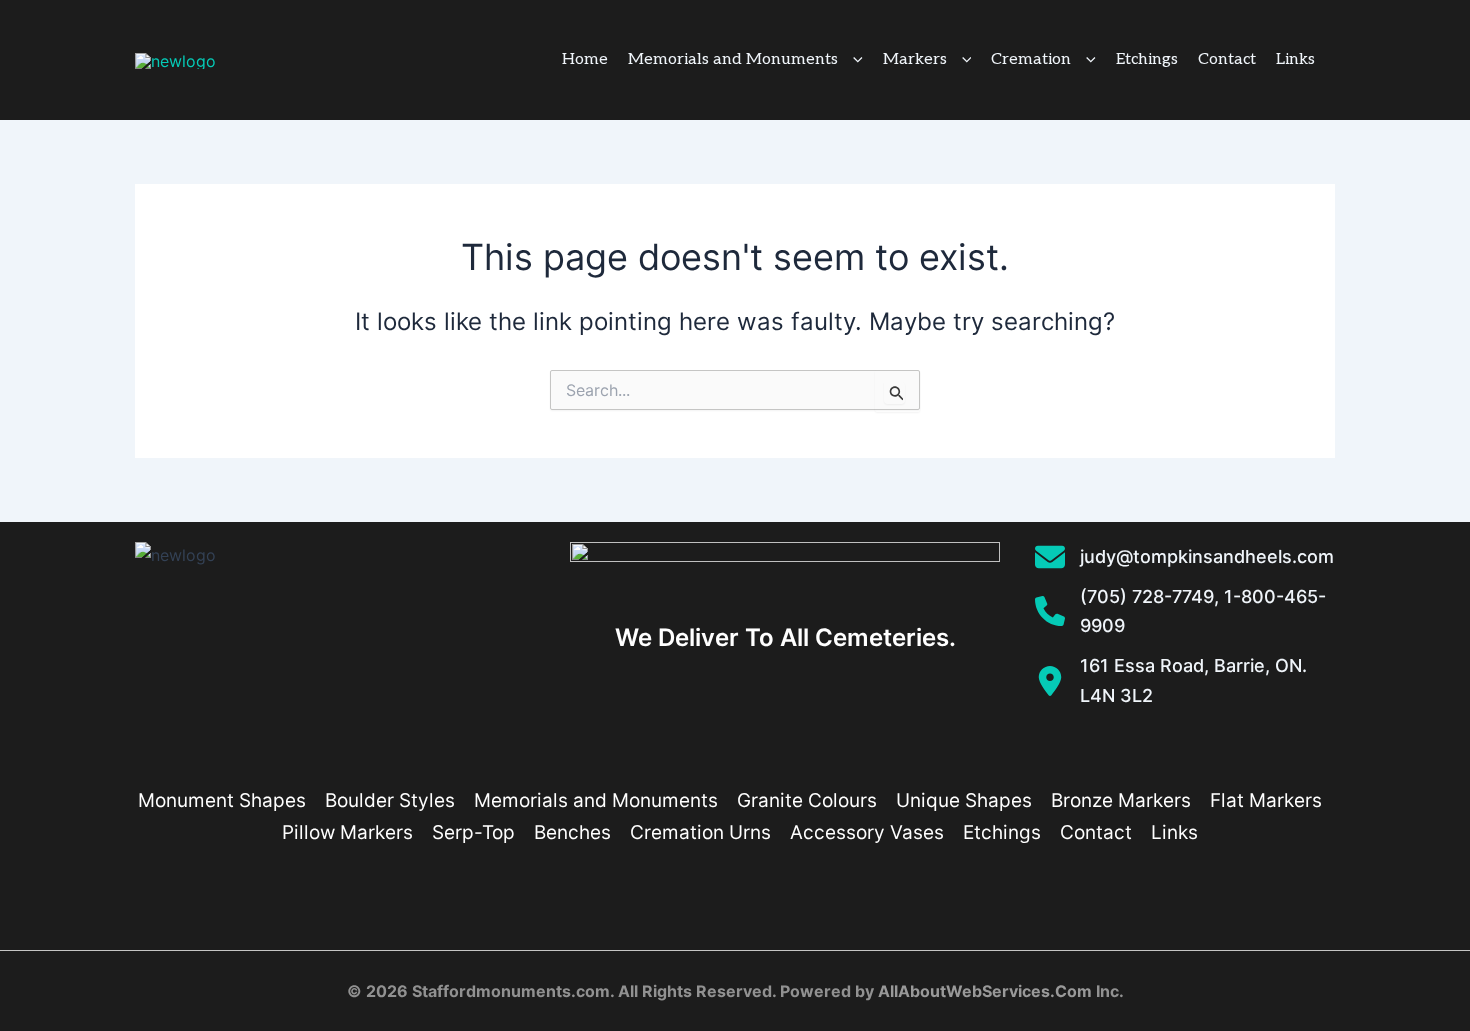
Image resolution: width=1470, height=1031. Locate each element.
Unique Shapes (964, 800)
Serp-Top (473, 832)
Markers (915, 59)
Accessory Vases (867, 832)
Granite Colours (807, 800)
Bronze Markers (1121, 800)
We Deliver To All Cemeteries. (785, 637)
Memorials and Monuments (733, 59)
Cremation (1031, 59)
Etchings (1147, 59)
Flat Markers (1266, 800)
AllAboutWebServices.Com (985, 991)
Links (1295, 59)
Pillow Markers (347, 832)
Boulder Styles (390, 800)
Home (585, 59)
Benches (572, 832)
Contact (1227, 59)
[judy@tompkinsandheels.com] (1184, 557)
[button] (850, 60)
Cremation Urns (700, 832)
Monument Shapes (222, 800)
